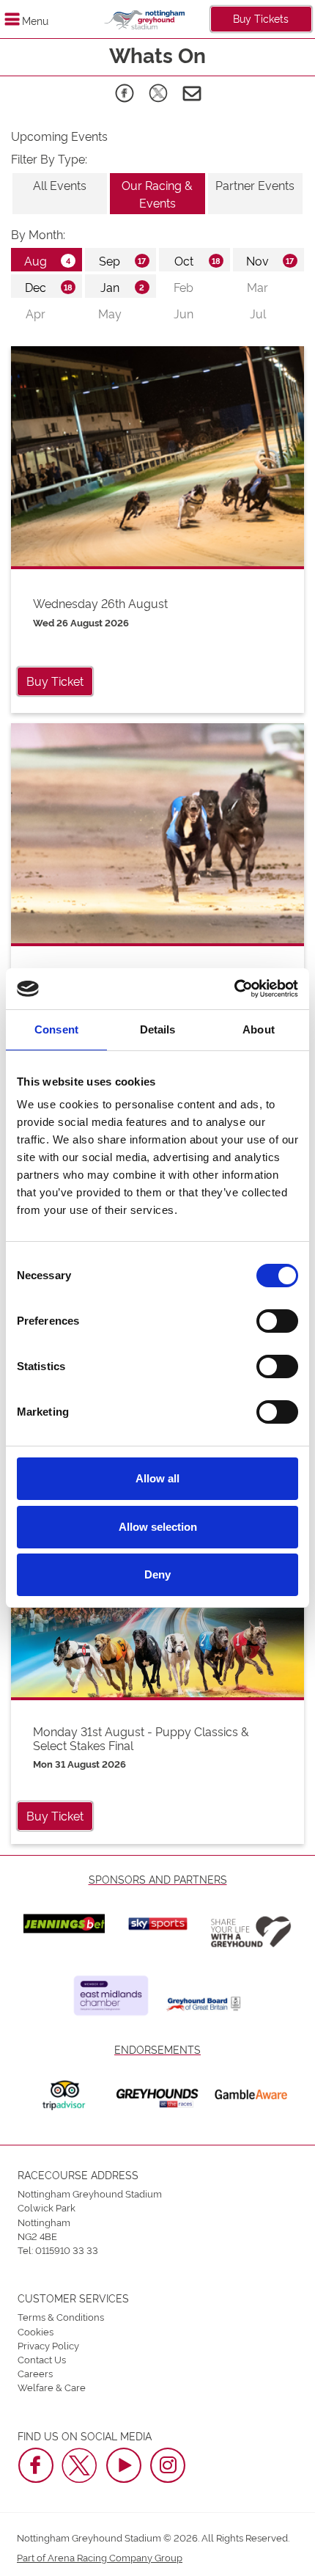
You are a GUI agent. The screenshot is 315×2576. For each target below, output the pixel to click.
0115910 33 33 (67, 2250)
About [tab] (259, 1029)
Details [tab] (158, 1029)
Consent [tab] (56, 1029)
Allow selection (158, 1527)
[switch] (277, 1321)
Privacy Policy (48, 2345)
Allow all (157, 1478)
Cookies (36, 2331)
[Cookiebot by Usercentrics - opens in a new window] (234, 989)
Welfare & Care (52, 2387)
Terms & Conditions (61, 2316)
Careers (35, 2373)
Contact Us (42, 2359)
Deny (157, 1574)
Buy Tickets (261, 18)
